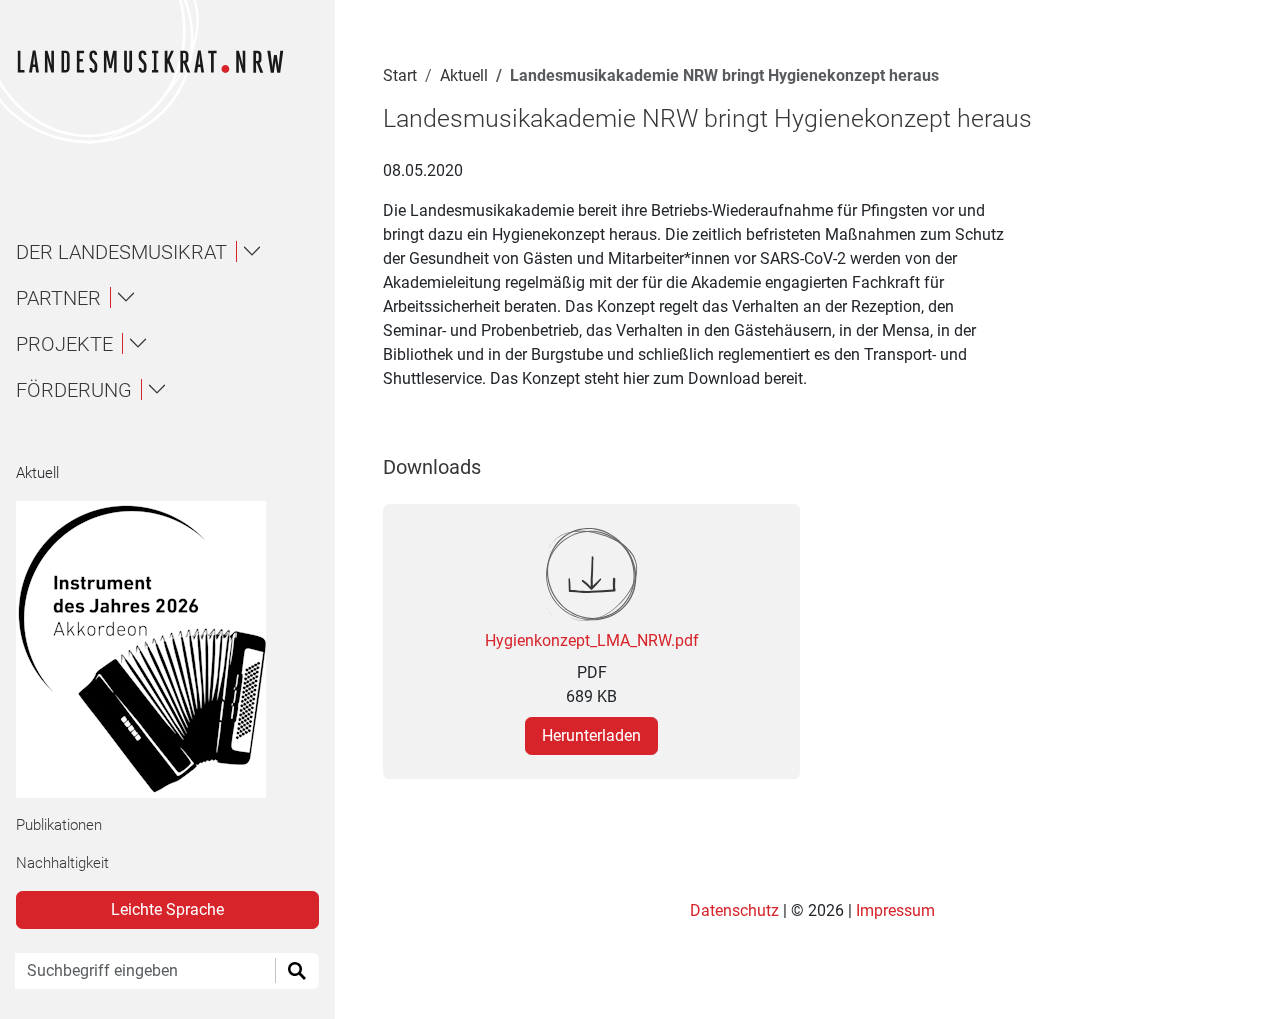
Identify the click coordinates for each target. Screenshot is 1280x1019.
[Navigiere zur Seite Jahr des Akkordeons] (159, 649)
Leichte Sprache (167, 909)
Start (400, 75)
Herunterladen (591, 735)
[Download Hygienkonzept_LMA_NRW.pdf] (591, 573)
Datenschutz (736, 910)
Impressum (895, 910)
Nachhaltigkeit (62, 863)
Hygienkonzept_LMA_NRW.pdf (592, 640)
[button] (176, 252)
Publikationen (59, 825)
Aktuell (37, 473)
